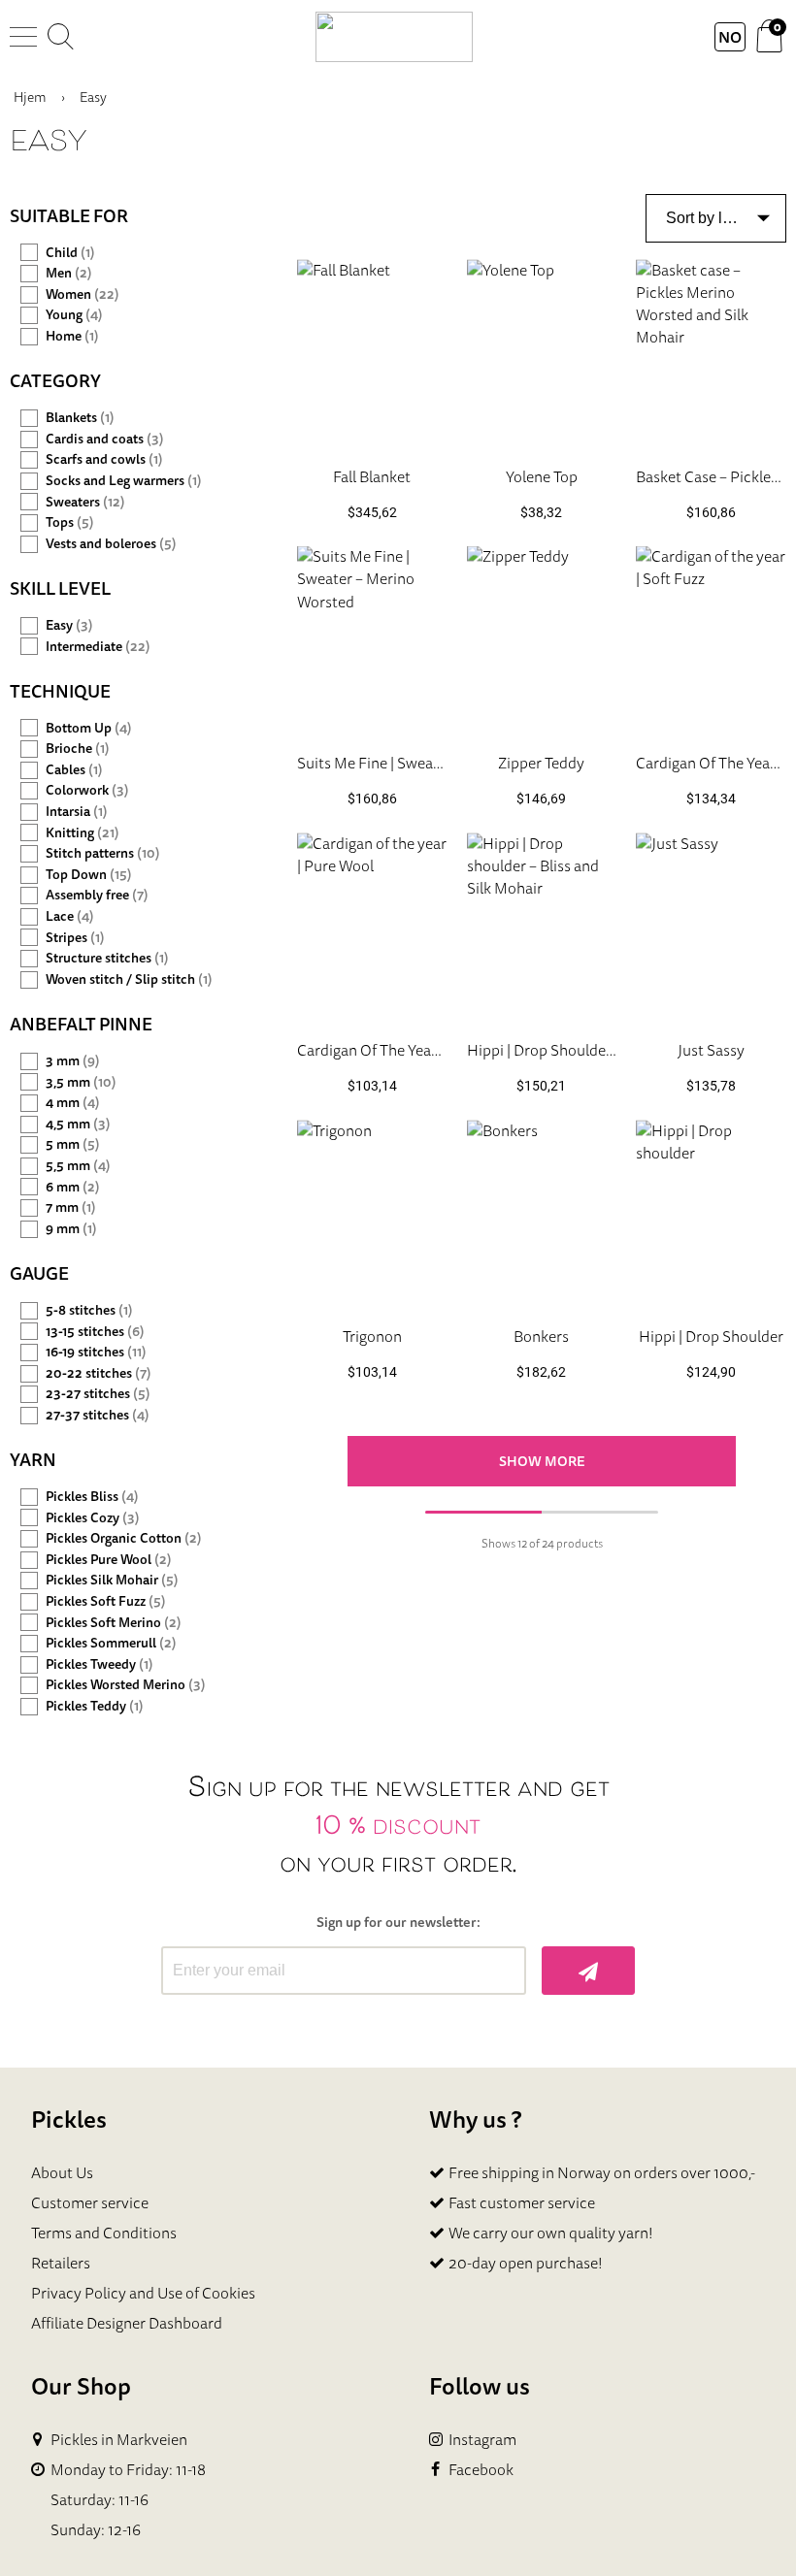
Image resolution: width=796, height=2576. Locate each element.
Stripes (75, 938)
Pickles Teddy (95, 1706)
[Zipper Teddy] (542, 642)
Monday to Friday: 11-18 (128, 2470)
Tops (70, 522)
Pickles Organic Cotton (124, 1538)
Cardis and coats (105, 439)
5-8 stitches (89, 1310)
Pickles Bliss (92, 1497)
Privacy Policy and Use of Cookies (143, 2293)
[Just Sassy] (711, 928)
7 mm (71, 1207)
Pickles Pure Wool (109, 1560)
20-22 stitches (99, 1373)
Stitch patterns (103, 853)
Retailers (61, 2263)
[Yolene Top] (542, 355)
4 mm (73, 1103)
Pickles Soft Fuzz (106, 1601)
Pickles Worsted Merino (126, 1685)
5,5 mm (78, 1166)
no (730, 37)
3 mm (73, 1061)
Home (72, 336)
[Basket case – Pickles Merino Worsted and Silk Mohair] (711, 355)
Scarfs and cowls (104, 459)
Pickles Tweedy (99, 1664)
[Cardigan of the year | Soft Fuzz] (711, 642)
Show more (542, 1461)
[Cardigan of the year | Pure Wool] (372, 928)
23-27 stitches (98, 1394)
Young (74, 315)
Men (69, 273)
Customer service (90, 2202)
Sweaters (85, 502)
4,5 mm (78, 1124)
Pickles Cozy (93, 1518)
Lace (70, 916)
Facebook (481, 2470)
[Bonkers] (542, 1215)
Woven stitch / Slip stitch (129, 979)
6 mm (73, 1187)
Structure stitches (107, 958)
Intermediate (98, 647)
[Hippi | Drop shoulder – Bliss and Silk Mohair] (542, 928)
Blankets (80, 418)
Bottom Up (89, 728)
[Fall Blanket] (372, 355)
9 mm (71, 1229)
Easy (69, 625)
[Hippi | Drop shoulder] (711, 1215)
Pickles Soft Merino (114, 1623)
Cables (74, 770)
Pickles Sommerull (111, 1643)
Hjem (30, 97)
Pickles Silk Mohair (112, 1580)
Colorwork (87, 790)
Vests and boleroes (111, 544)
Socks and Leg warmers (124, 481)
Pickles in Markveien (119, 2440)
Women (83, 294)
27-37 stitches (98, 1415)
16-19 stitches (96, 1352)
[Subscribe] (589, 1971)
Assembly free (97, 895)
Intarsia (77, 812)
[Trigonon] (372, 1215)
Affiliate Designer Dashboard (127, 2323)
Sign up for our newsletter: (398, 1923)
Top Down (89, 875)
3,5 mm (81, 1082)
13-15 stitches (95, 1332)
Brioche (78, 749)
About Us (62, 2172)
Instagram (482, 2440)
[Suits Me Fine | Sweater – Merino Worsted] (372, 642)
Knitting (83, 833)
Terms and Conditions (104, 2233)
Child (70, 253)
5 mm (73, 1144)
